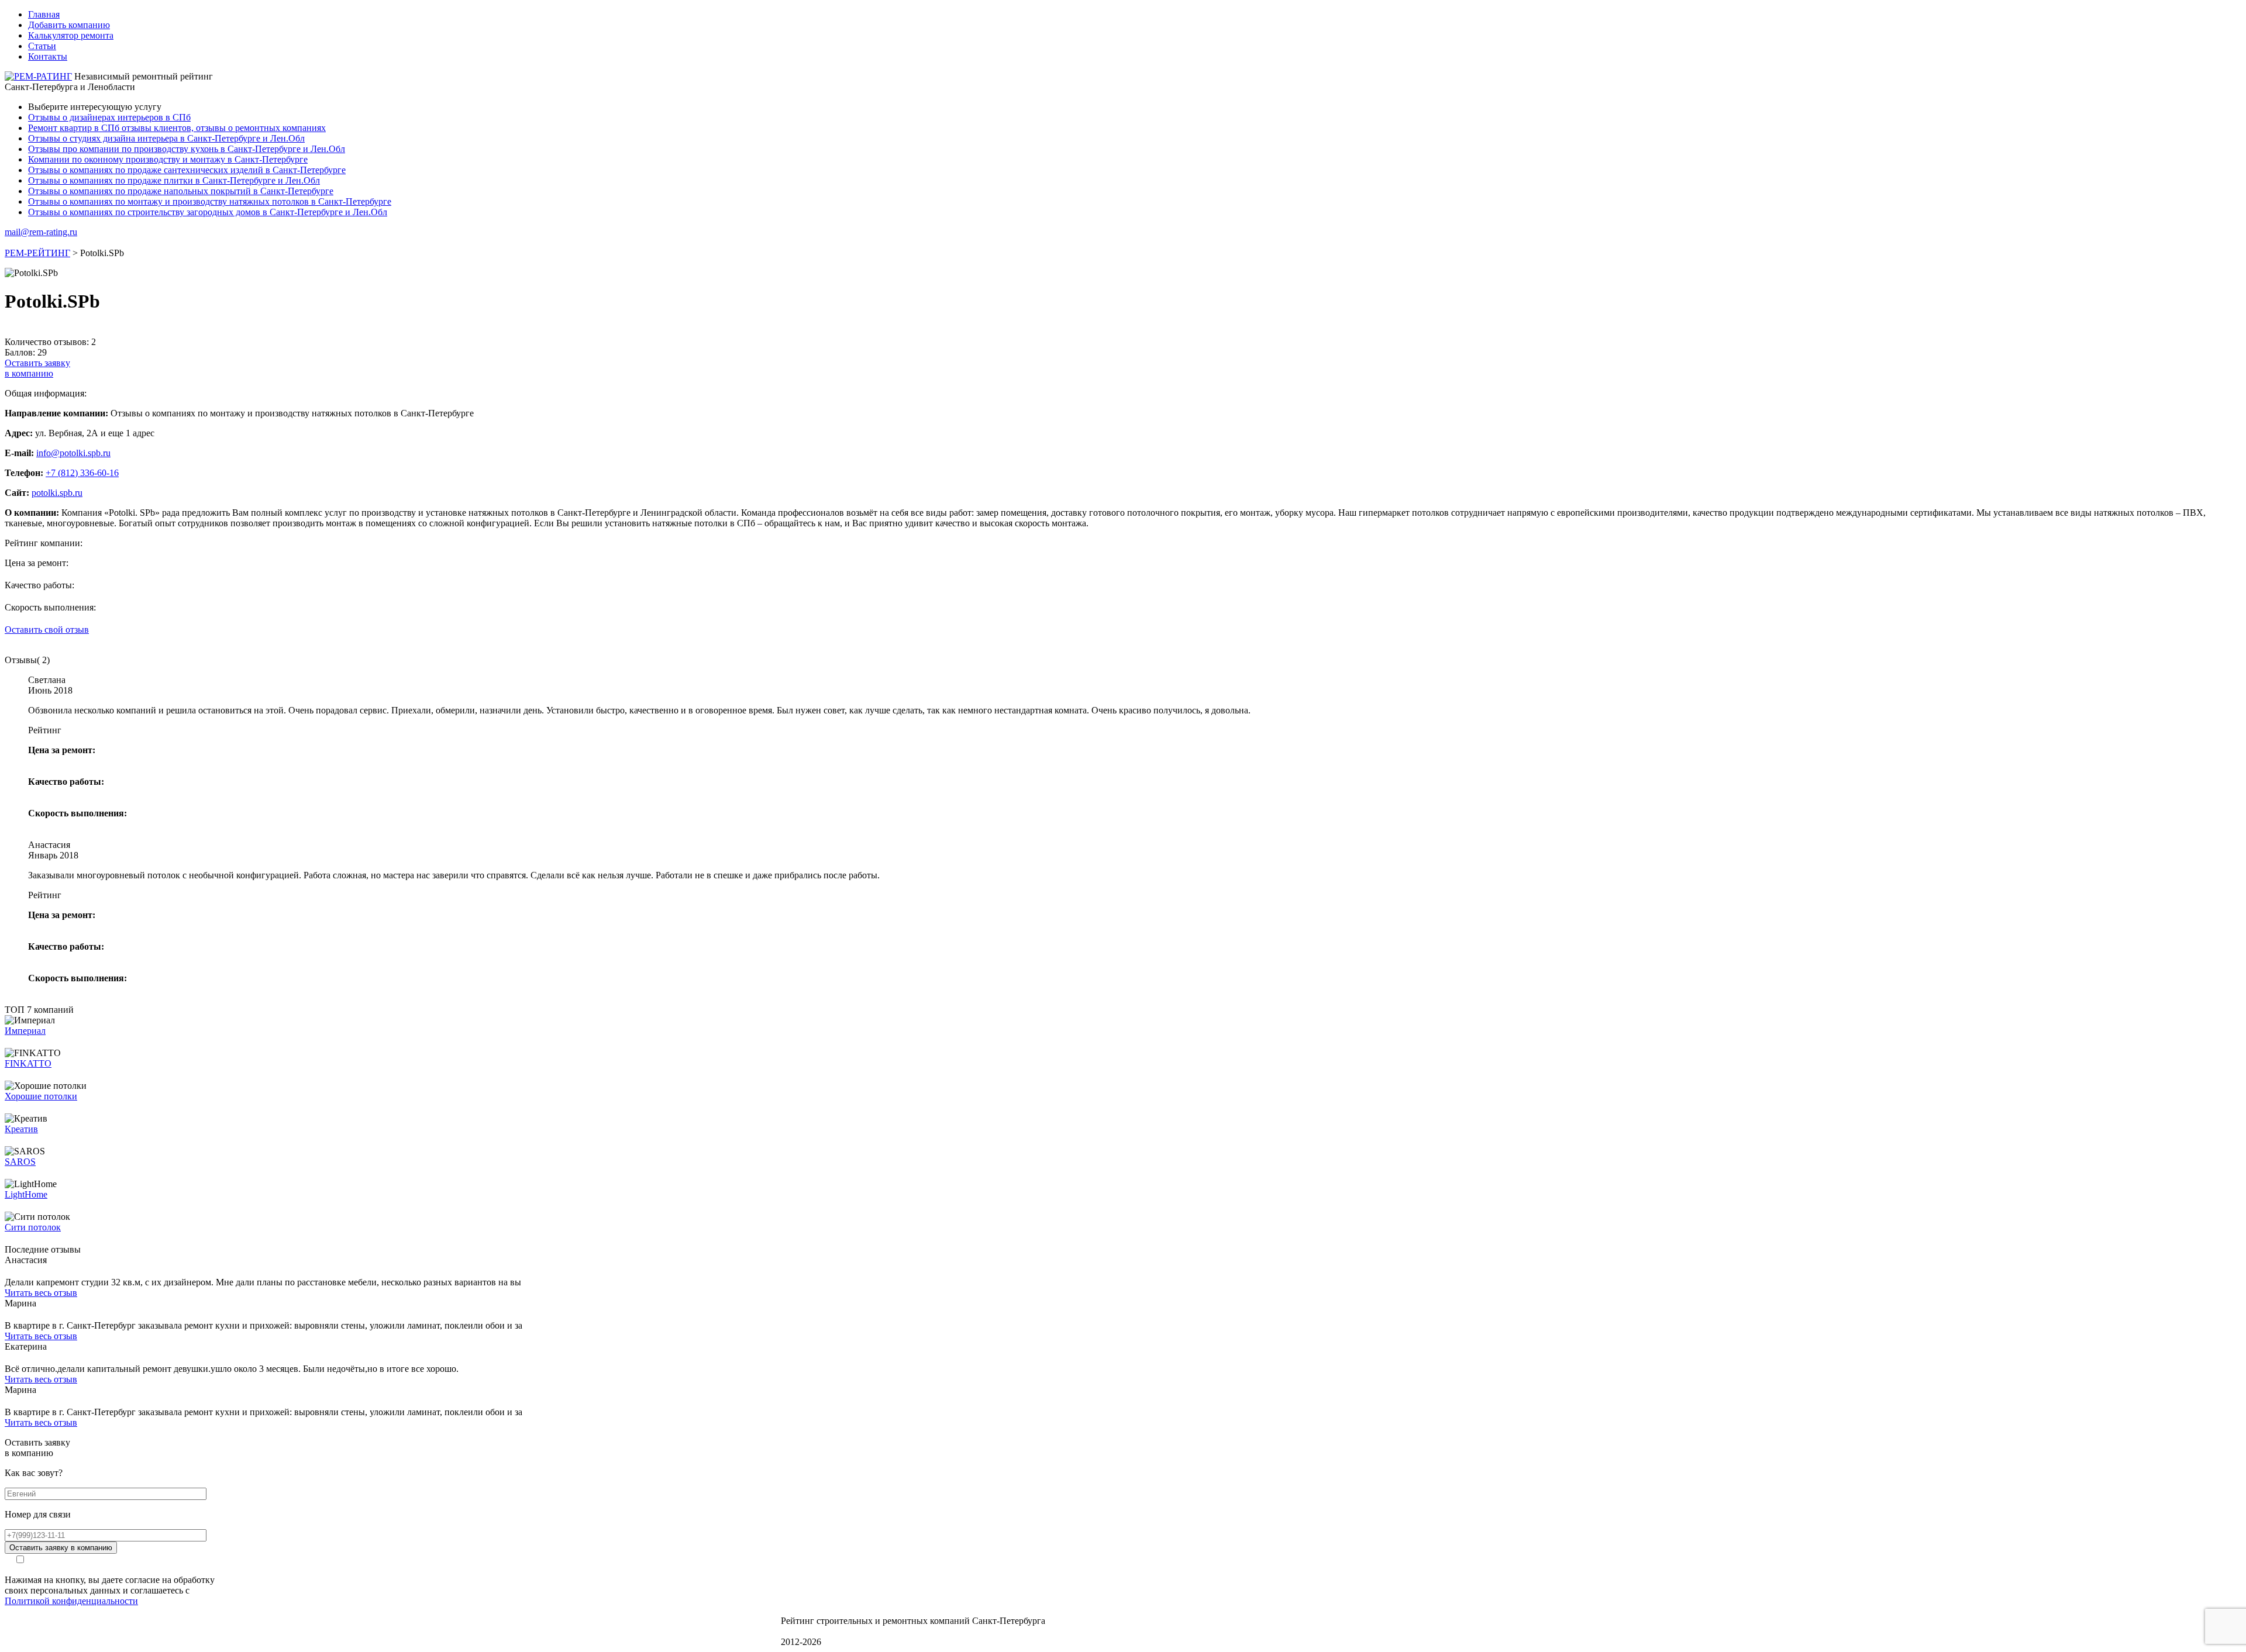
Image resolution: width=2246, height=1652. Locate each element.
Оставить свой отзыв (47, 630)
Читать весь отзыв (41, 1293)
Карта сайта (805, 1631)
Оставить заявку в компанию (61, 1548)
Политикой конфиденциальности (71, 1601)
